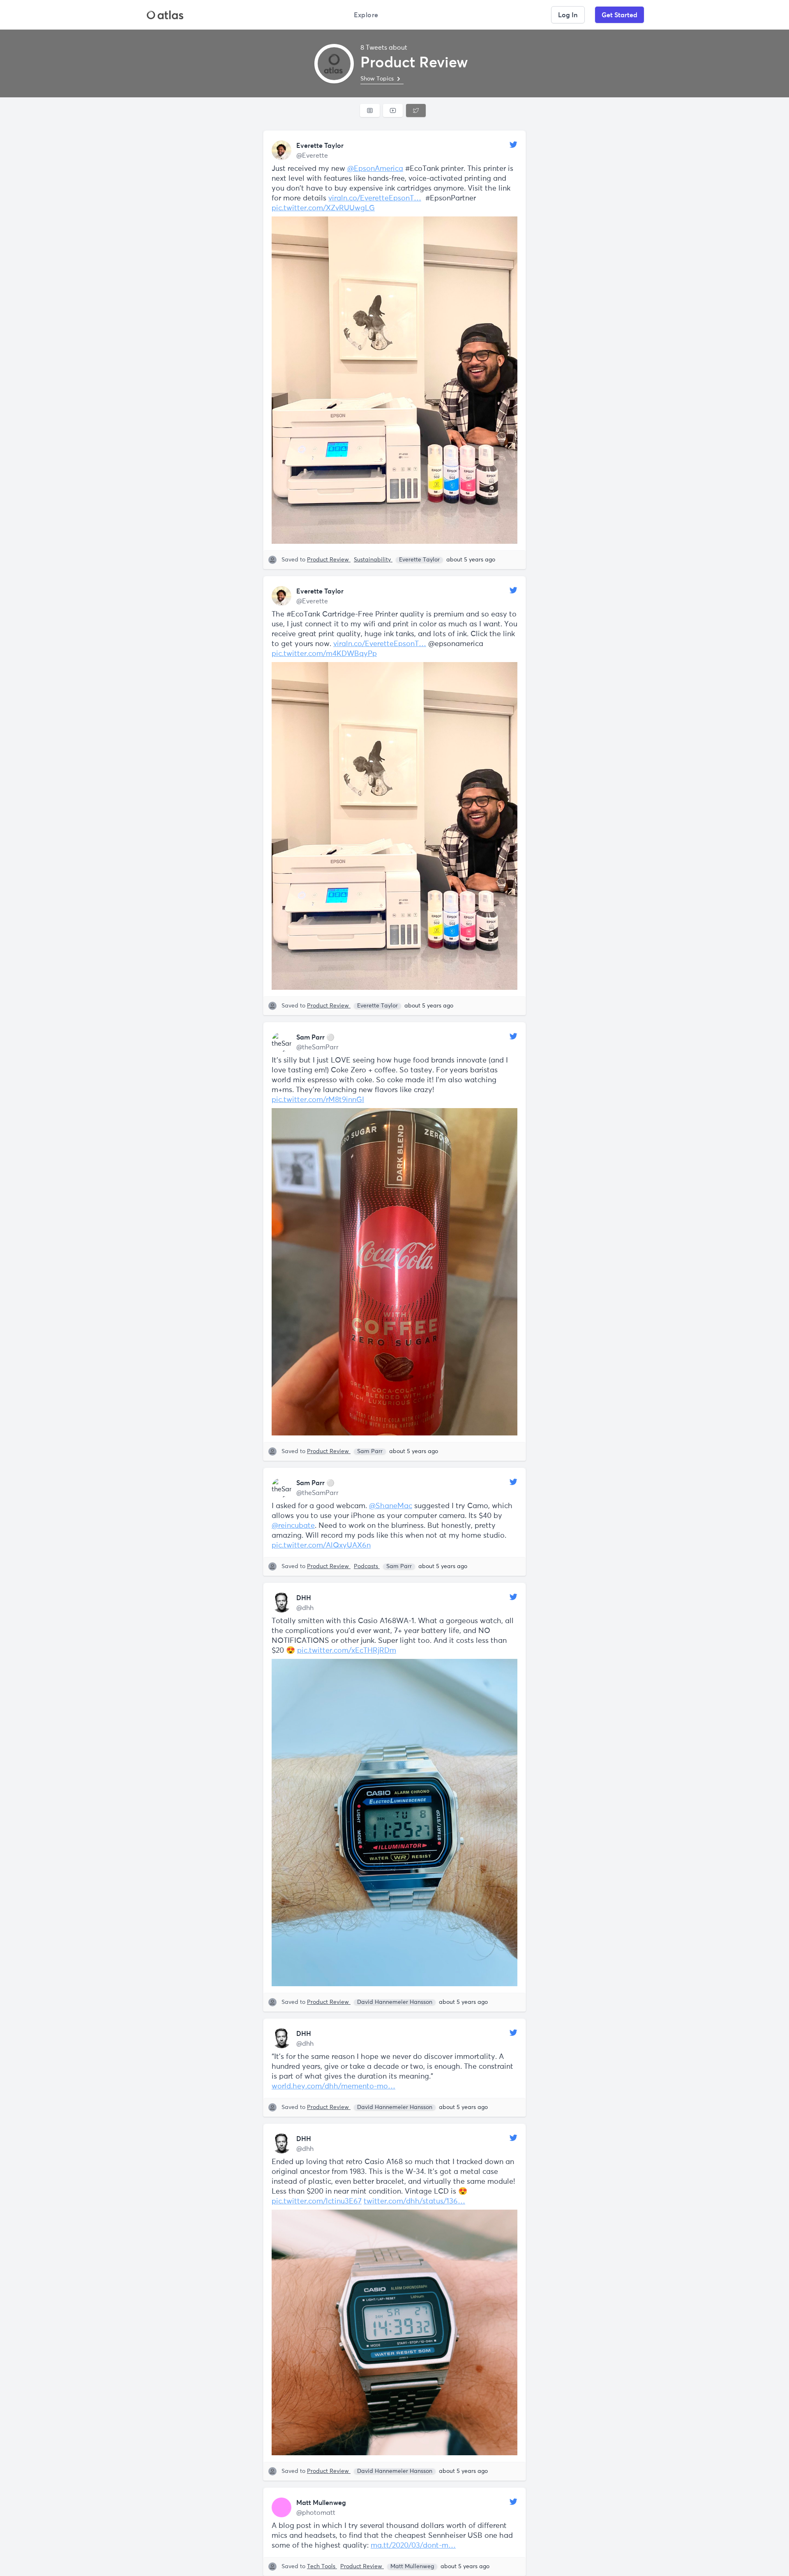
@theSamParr (317, 1047)
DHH (304, 1598)
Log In (568, 15)
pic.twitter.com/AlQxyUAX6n (321, 1546)
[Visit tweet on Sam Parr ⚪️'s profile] (281, 1042)
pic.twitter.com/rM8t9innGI (318, 1100)
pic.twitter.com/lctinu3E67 (317, 2201)
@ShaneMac (391, 1506)
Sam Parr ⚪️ (315, 1037)
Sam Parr (370, 1451)
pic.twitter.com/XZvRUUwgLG (323, 208)
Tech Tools (322, 2567)
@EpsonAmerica (375, 169)
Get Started (619, 15)
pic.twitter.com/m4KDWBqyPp (324, 654)
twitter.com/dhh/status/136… (414, 2201)
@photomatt (316, 2513)
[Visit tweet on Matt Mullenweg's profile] (281, 2507)
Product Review (329, 560)
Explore (366, 15)
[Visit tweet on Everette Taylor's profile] (281, 150)
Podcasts (367, 1566)
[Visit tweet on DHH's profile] (281, 1603)
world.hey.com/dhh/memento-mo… (333, 2086)
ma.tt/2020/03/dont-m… (413, 2546)
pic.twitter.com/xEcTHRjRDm (347, 1651)
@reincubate (293, 1526)
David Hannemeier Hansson (395, 2002)
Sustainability (373, 560)
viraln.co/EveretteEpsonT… (375, 198)
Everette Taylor (320, 145)
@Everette (312, 156)
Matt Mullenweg (321, 2502)
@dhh (305, 1608)
